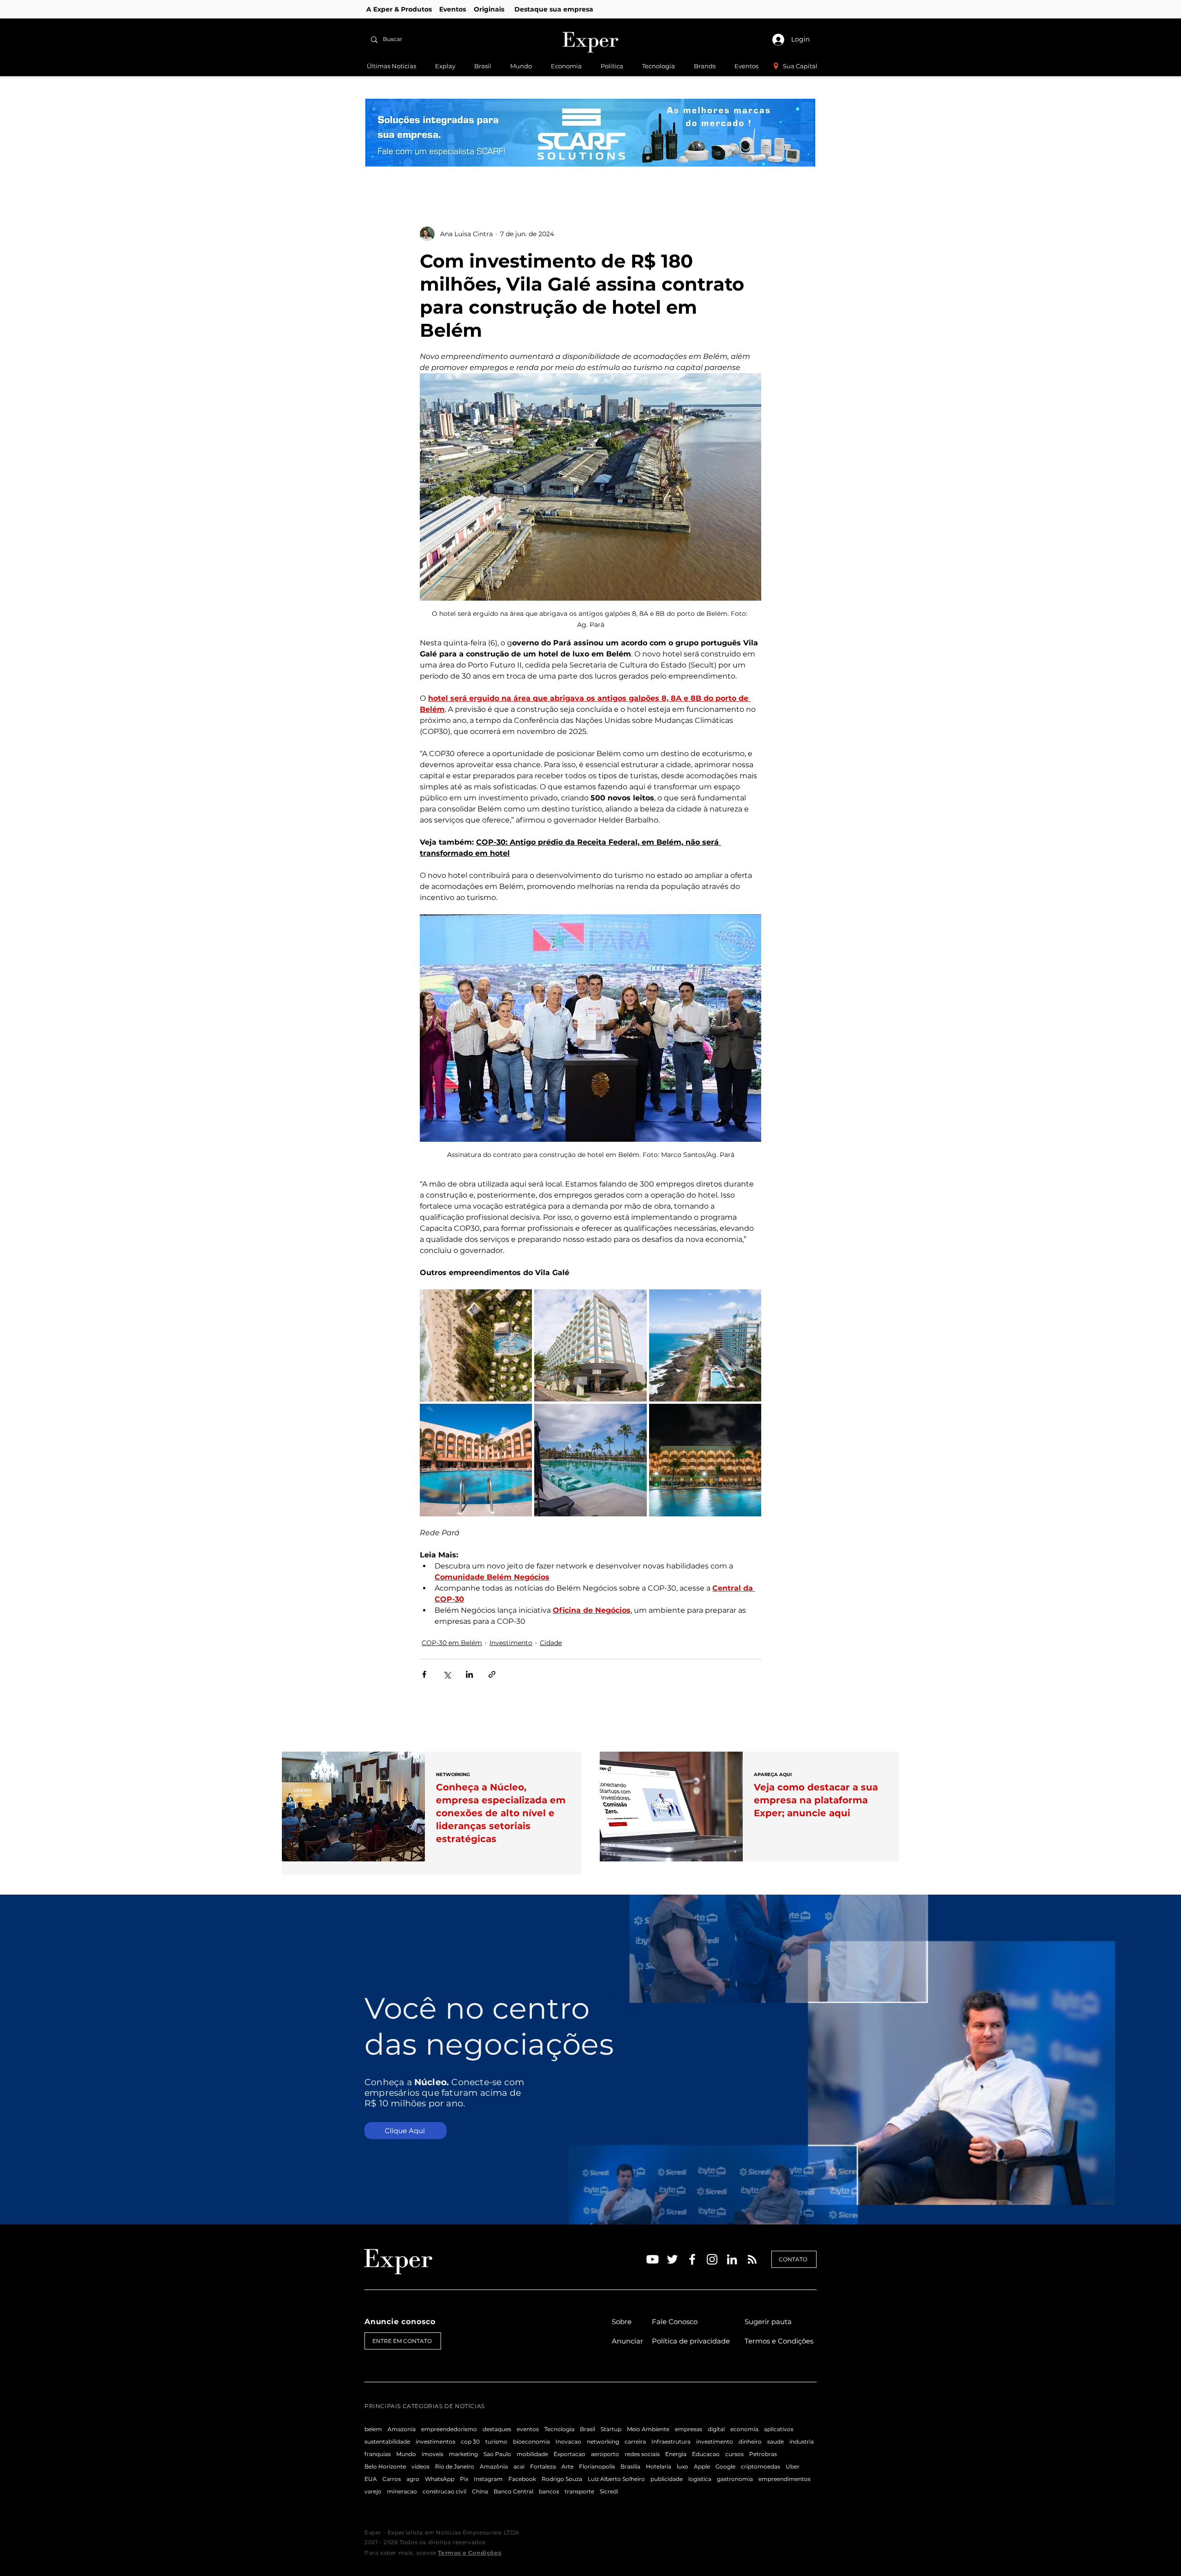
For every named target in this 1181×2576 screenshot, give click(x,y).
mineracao (402, 2491)
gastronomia (735, 2479)
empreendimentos (784, 2479)
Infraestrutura (671, 2442)
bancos (549, 2491)
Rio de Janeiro (455, 2466)
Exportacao (570, 2454)
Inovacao (568, 2442)
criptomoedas (760, 2466)
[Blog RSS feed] (752, 2260)
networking (603, 2442)
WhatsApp (440, 2479)
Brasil (588, 2429)
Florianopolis (597, 2466)
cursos (734, 2454)
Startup (611, 2429)
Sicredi (609, 2491)
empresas (689, 2429)
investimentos (435, 2442)
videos (421, 2466)
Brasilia (630, 2466)
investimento (715, 2442)
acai (519, 2466)
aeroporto (605, 2454)
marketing (463, 2454)
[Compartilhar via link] (492, 1674)
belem (373, 2429)
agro (413, 2479)
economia (744, 2429)
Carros (392, 2479)
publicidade (667, 2479)
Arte (567, 2466)
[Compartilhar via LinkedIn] (469, 1674)
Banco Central (513, 2491)
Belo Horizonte (385, 2466)
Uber (793, 2466)
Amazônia (494, 2466)
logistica (700, 2479)
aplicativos (779, 2429)
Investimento (511, 1643)
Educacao (706, 2454)
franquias (378, 2454)
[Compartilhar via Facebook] (424, 1674)
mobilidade (532, 2454)
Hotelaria (659, 2466)
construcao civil (444, 2491)
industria (802, 2442)
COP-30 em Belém (452, 1643)
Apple (702, 2466)
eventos (528, 2429)
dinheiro (750, 2442)
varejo (373, 2491)
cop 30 (470, 2442)
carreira (635, 2442)
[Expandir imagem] (476, 1345)
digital (716, 2429)
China (480, 2491)
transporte (579, 2491)
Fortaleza (543, 2466)
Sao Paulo (497, 2454)
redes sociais (642, 2454)
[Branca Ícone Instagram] (712, 2259)
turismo (496, 2442)
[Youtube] (653, 2259)
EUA (371, 2479)
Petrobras (763, 2454)
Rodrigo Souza (562, 2479)
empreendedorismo (449, 2429)
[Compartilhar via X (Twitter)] (447, 1674)
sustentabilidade (387, 2442)
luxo (683, 2466)
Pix (464, 2479)
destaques (497, 2429)
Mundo (406, 2454)
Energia (676, 2454)
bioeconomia (531, 2442)
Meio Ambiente (648, 2429)
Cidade (551, 1643)
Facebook (522, 2479)
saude (775, 2442)
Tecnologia (559, 2429)
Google (725, 2466)
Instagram (488, 2479)
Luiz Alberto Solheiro (616, 2479)
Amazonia (402, 2429)
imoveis (432, 2454)
